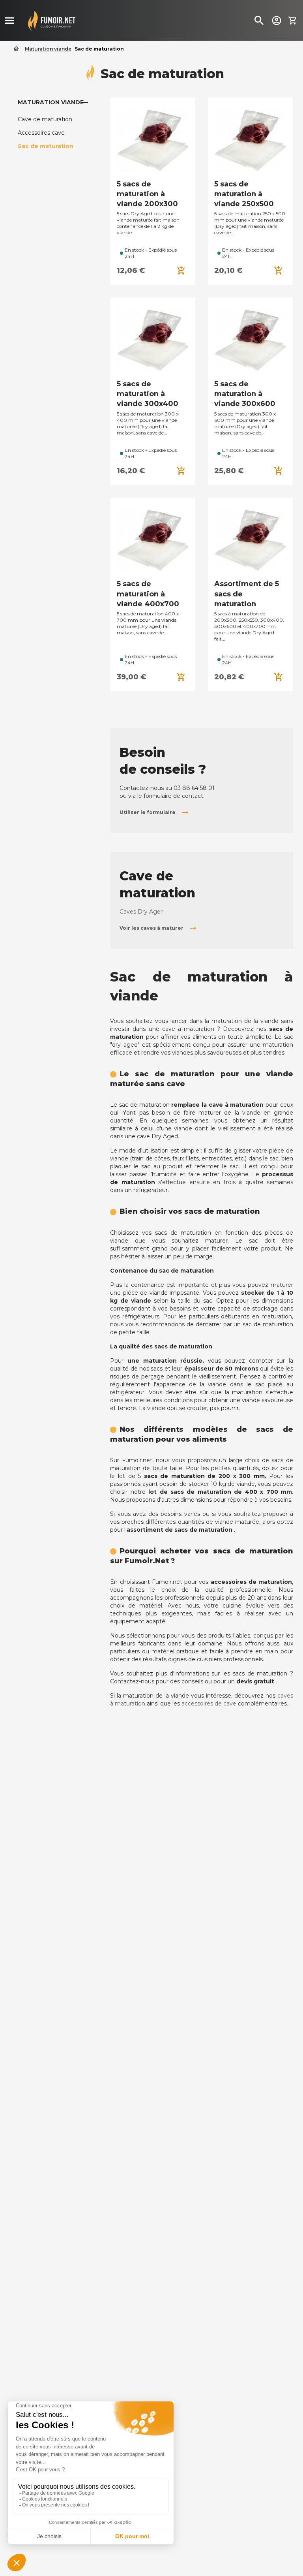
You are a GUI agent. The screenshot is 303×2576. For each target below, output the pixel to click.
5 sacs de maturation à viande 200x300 (147, 194)
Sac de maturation (46, 146)
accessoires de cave (209, 1704)
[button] (155, 812)
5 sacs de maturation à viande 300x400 (148, 394)
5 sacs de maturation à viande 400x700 (148, 594)
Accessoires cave (41, 133)
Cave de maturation (45, 119)
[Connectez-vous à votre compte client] (277, 20)
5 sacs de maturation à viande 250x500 (244, 194)
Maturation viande (51, 102)
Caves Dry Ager (141, 912)
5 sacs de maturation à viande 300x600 (245, 394)
